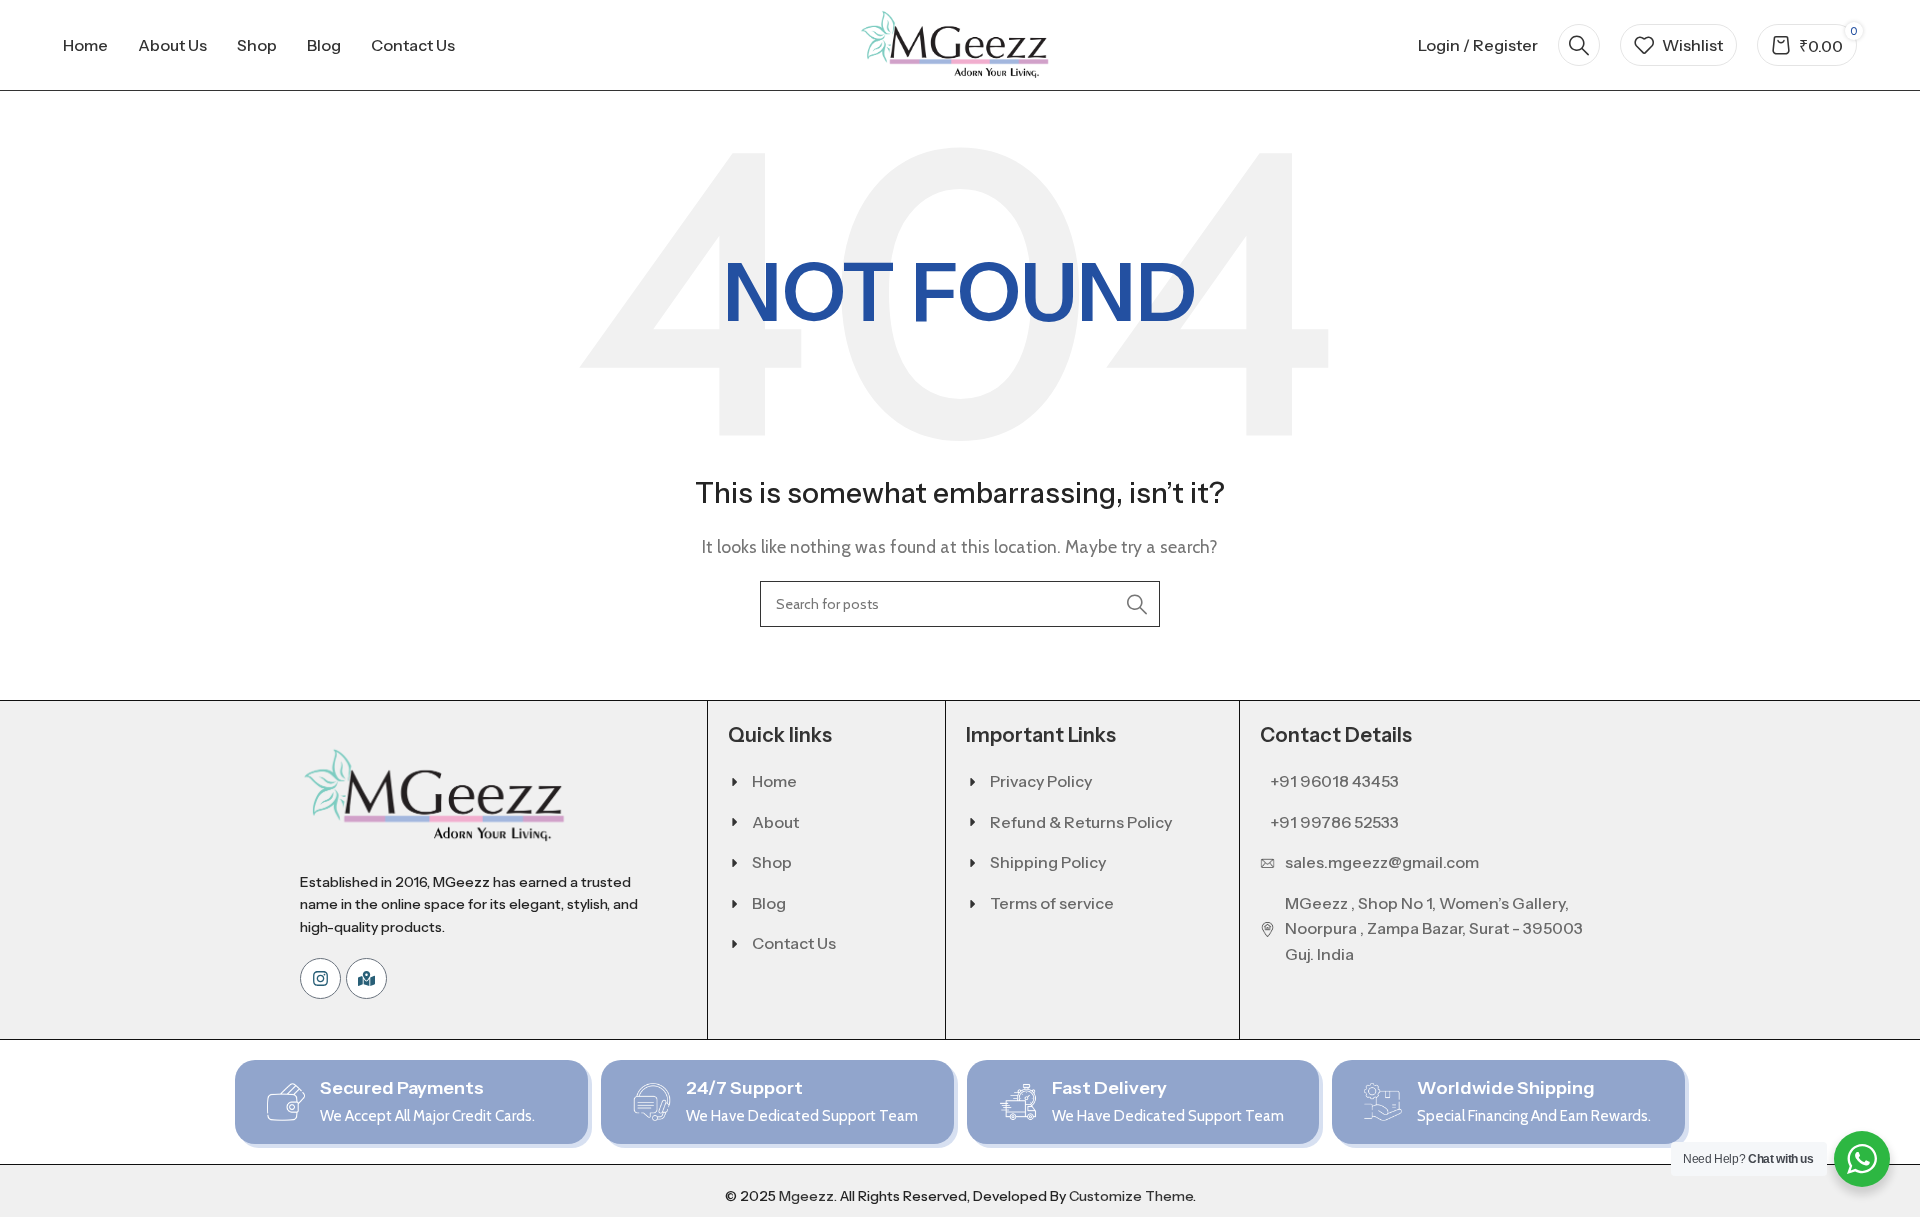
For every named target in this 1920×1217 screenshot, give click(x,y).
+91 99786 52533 (1334, 822)
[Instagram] (320, 978)
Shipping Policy (1048, 862)
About (775, 822)
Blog (769, 903)
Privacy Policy (1041, 781)
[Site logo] (960, 43)
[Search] (1579, 45)
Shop (772, 862)
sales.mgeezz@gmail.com (1382, 862)
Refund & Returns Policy (1081, 822)
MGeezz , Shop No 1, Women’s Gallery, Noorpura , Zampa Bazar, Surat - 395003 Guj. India (1434, 928)
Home (774, 781)
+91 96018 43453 (1334, 781)
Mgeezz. (808, 1196)
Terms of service (1052, 903)
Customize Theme (1131, 1196)
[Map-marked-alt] (366, 978)
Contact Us (794, 943)
